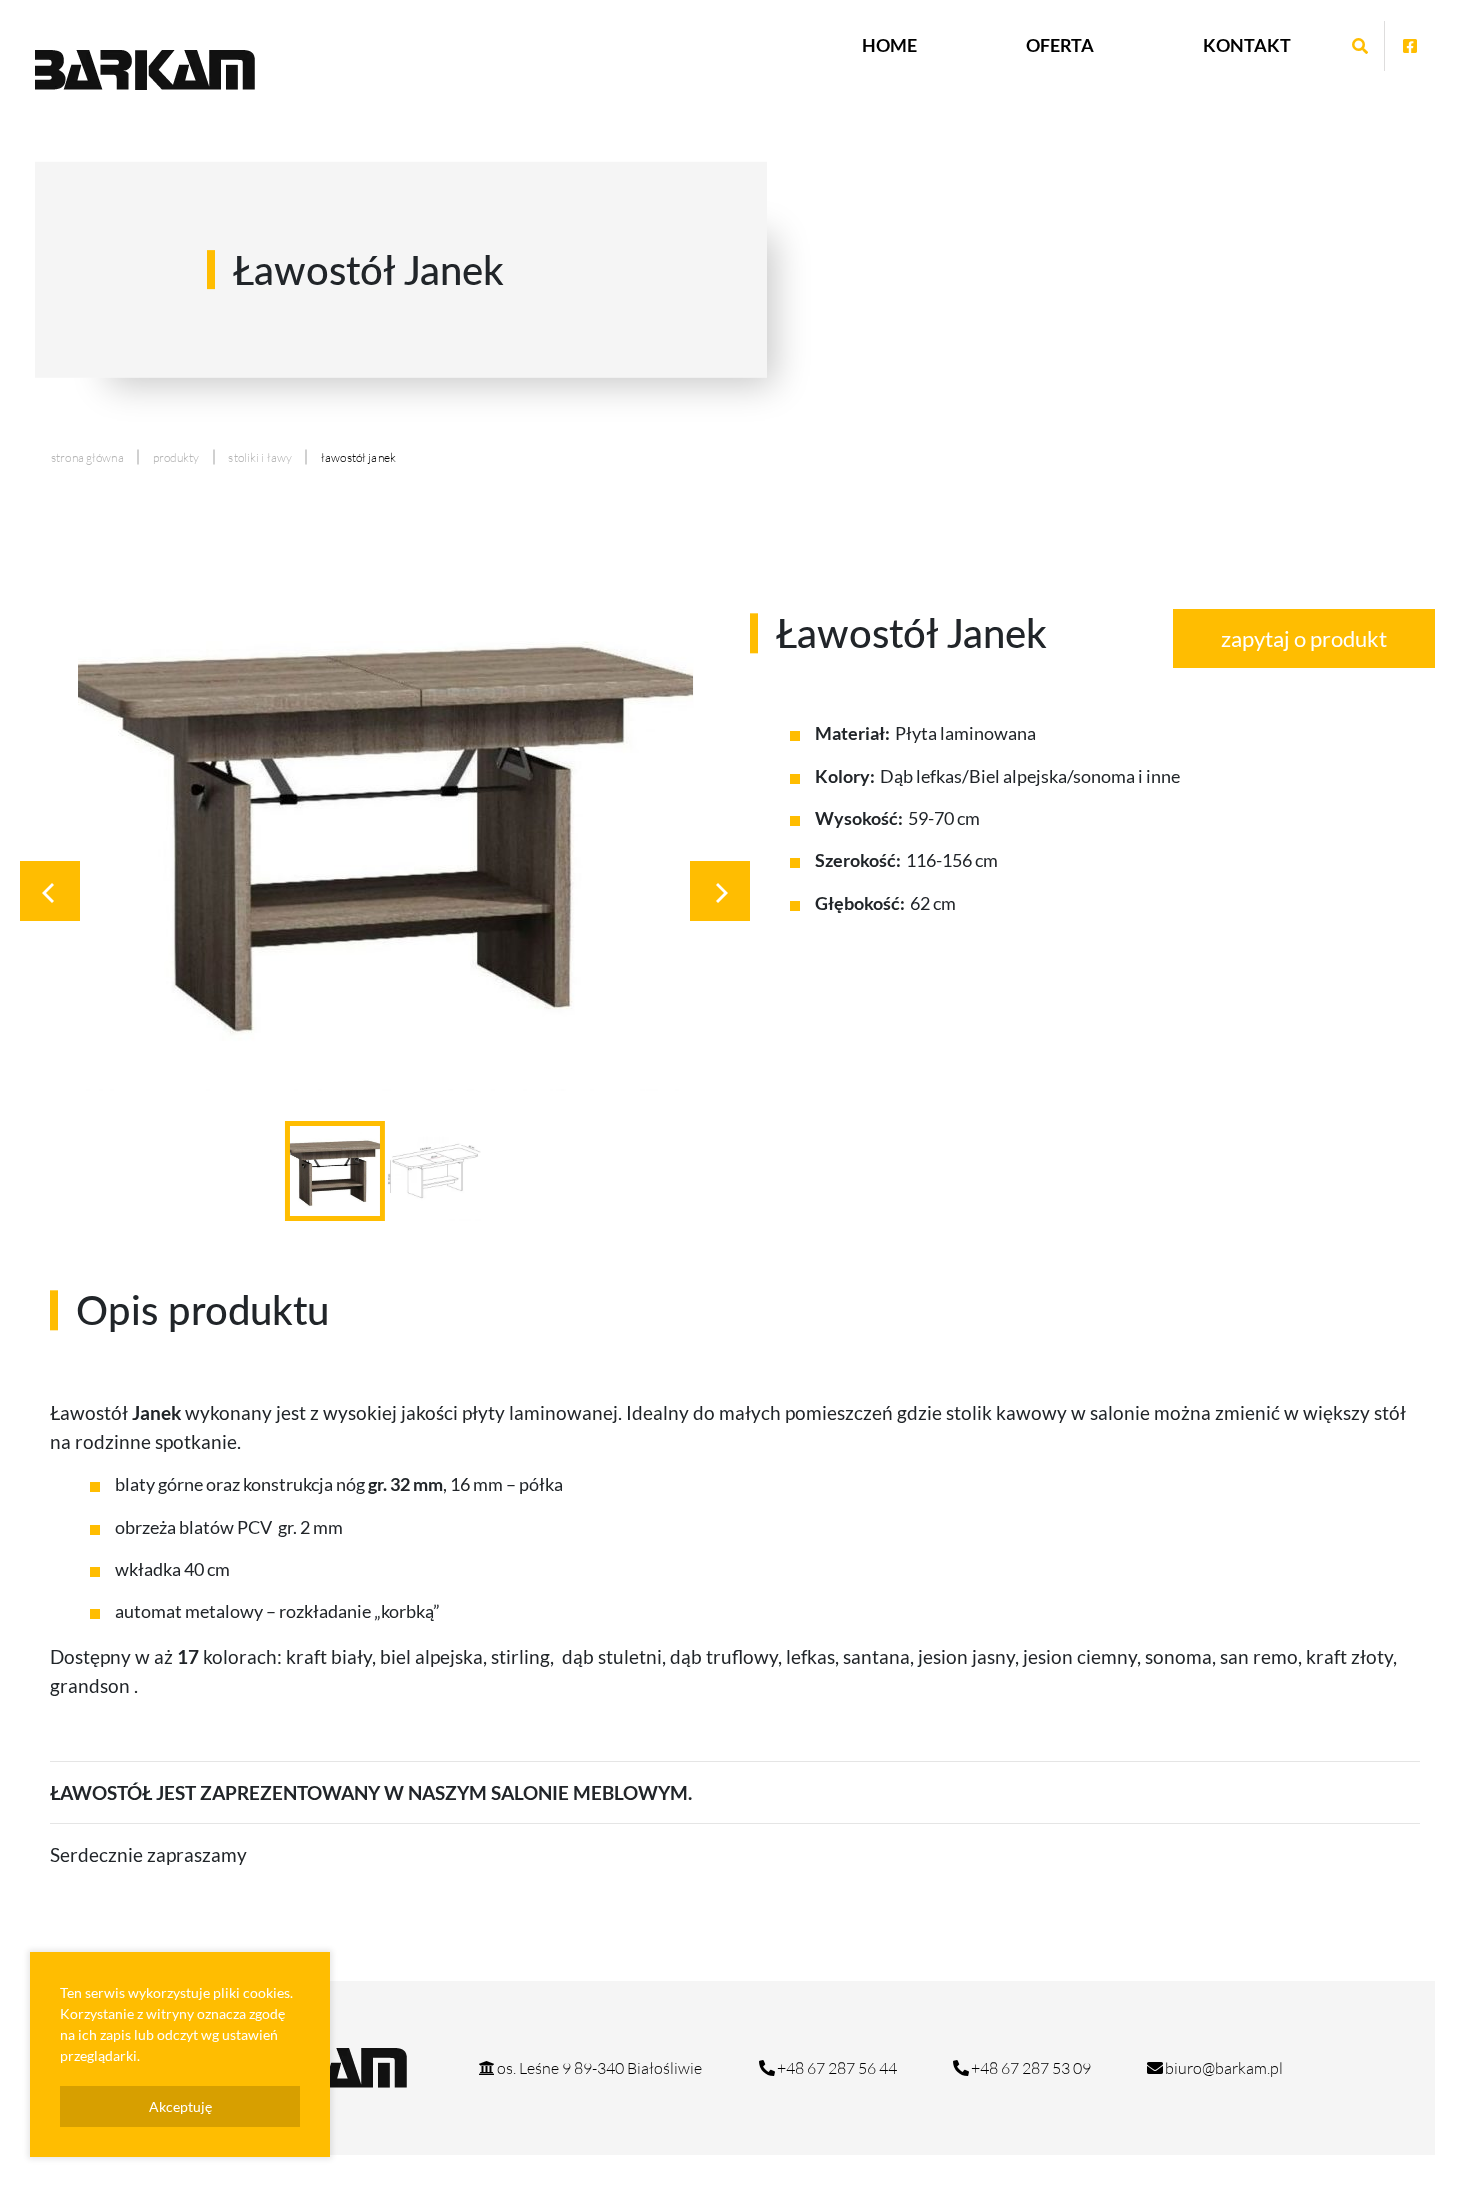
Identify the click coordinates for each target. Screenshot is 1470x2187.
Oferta (1060, 45)
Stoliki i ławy (260, 457)
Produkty (176, 457)
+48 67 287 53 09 (1031, 2068)
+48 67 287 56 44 (837, 2068)
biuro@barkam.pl (1224, 2068)
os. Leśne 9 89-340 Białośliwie (599, 2068)
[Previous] (50, 891)
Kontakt (1247, 45)
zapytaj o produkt (1304, 638)
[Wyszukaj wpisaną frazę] (1360, 46)
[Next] (720, 891)
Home (889, 45)
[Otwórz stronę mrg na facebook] (1410, 46)
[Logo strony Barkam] (145, 70)
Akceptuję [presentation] (180, 2106)
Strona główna (87, 457)
